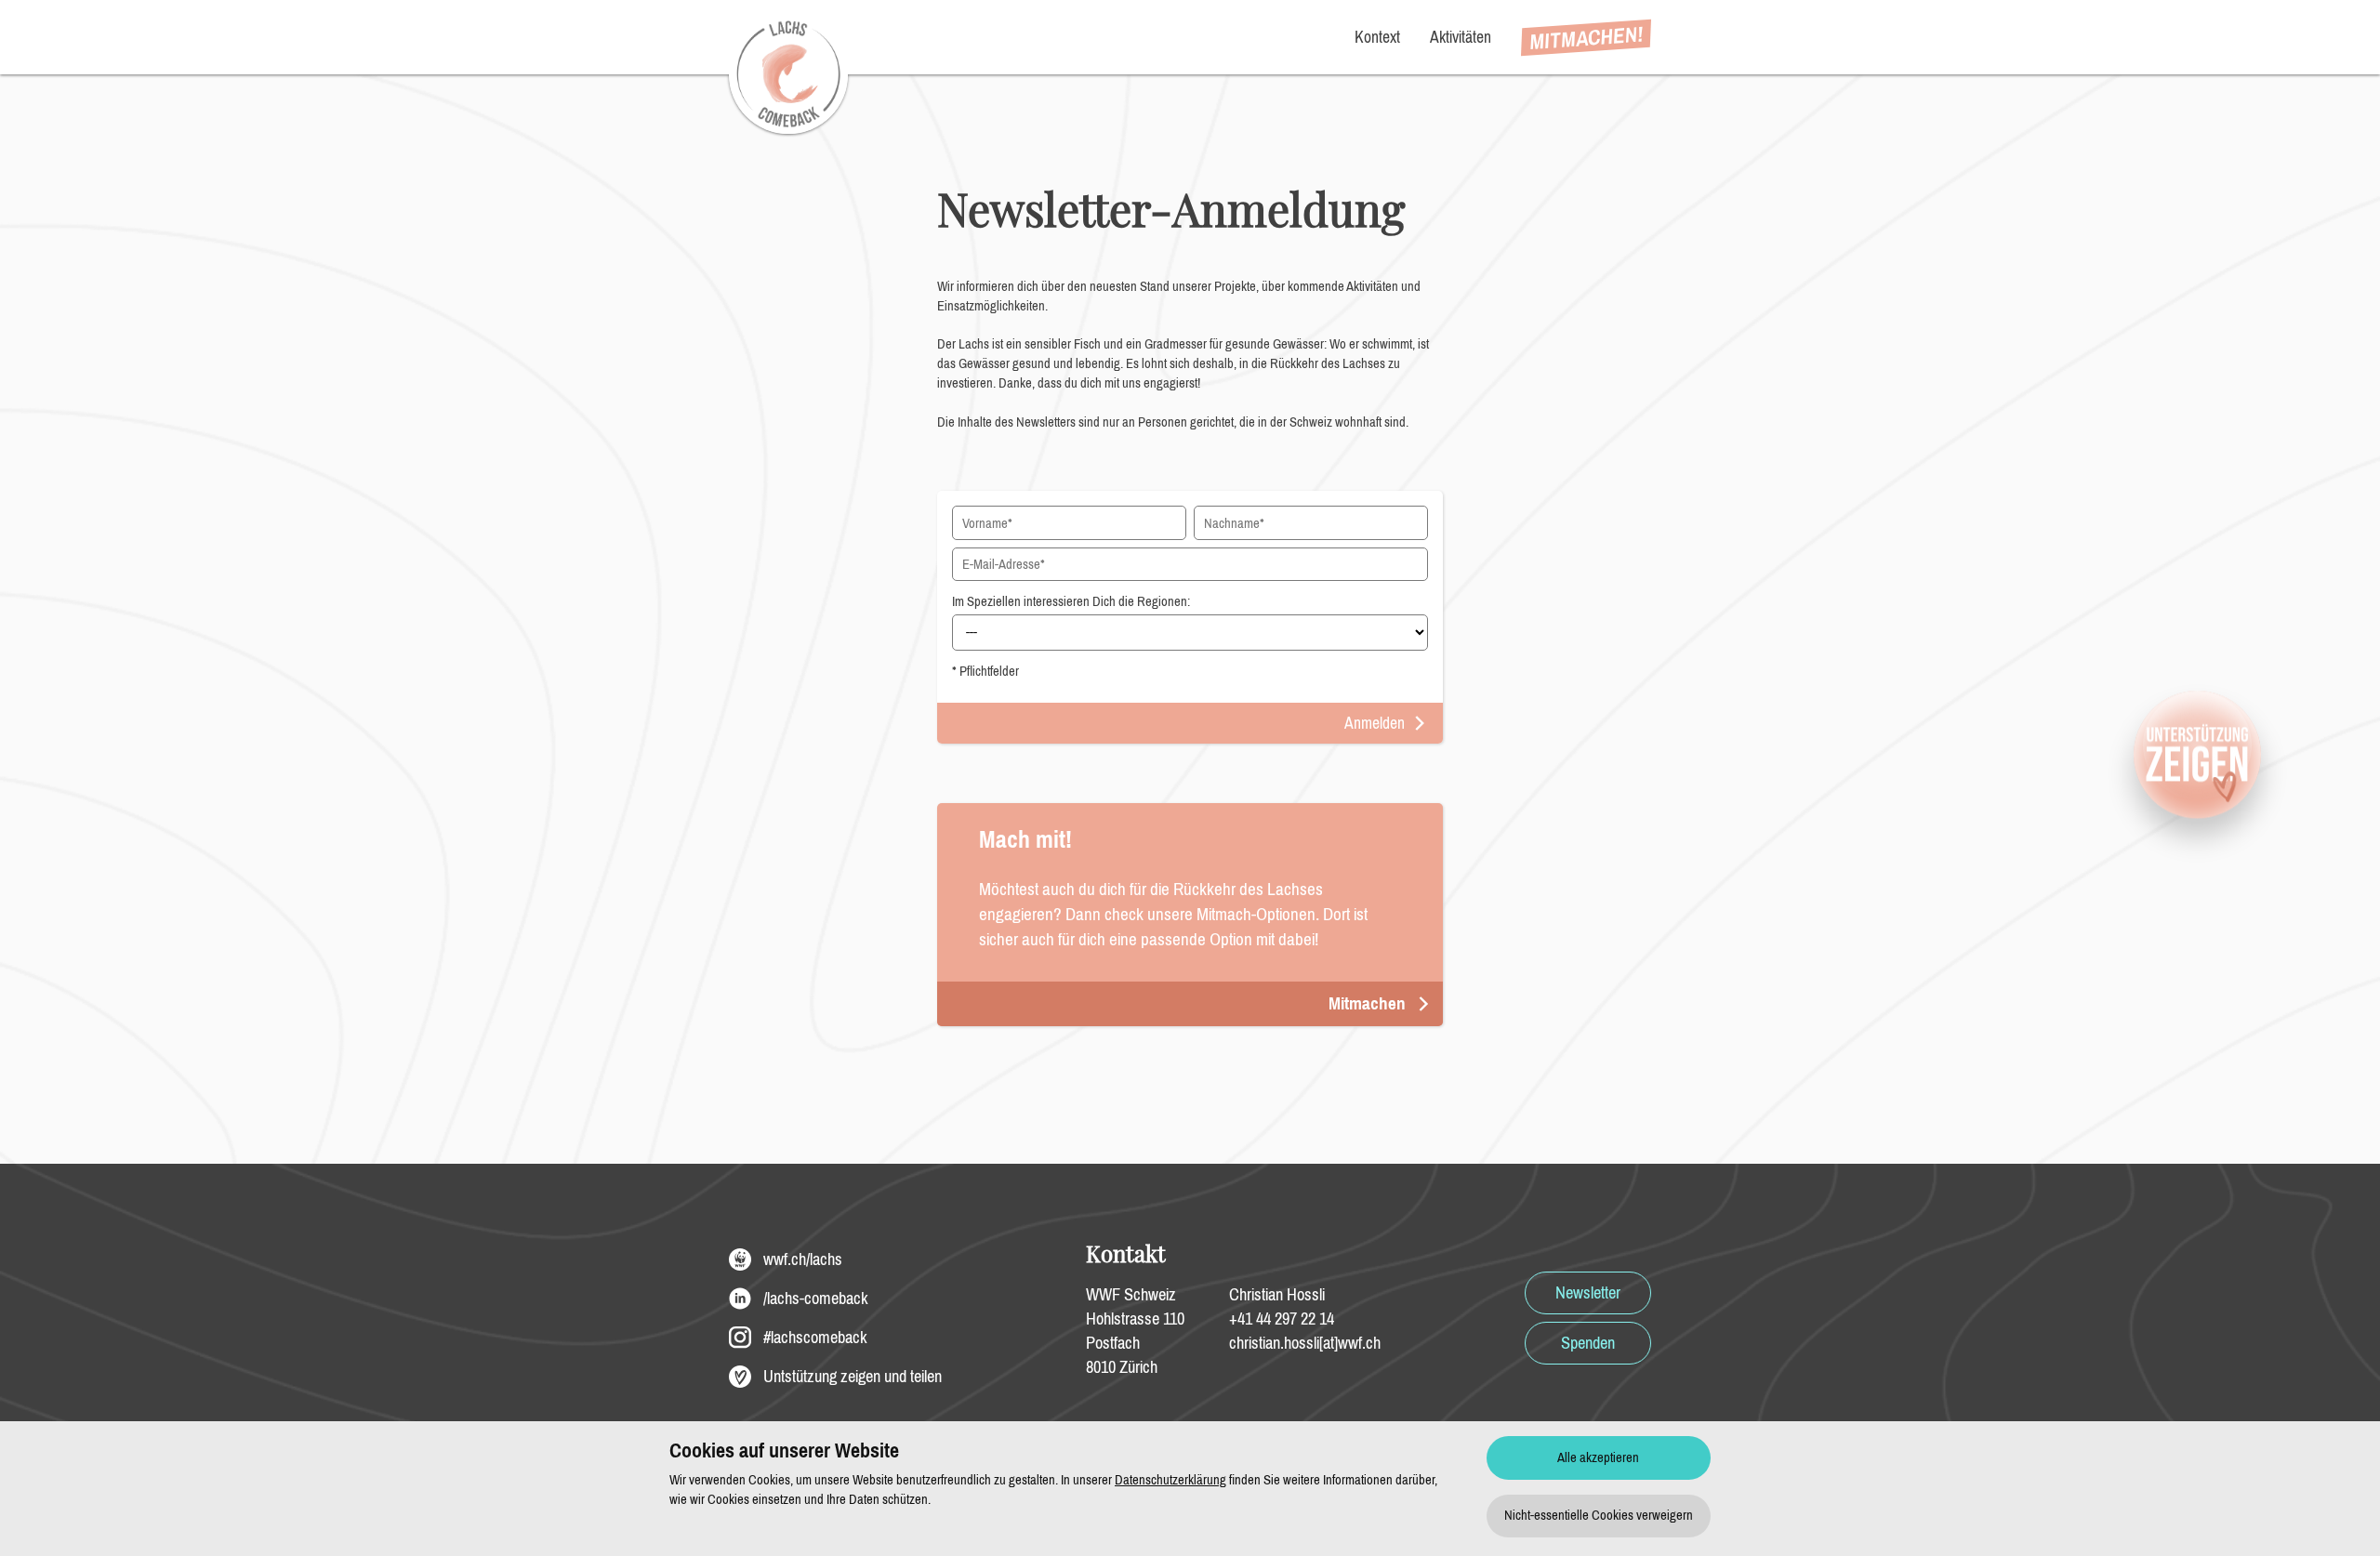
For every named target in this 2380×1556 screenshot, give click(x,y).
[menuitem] (1586, 38)
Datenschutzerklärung (1170, 1480)
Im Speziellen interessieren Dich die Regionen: (1071, 601)
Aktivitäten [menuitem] (1461, 37)
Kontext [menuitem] (1377, 37)
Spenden (1588, 1343)
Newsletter (1588, 1293)
